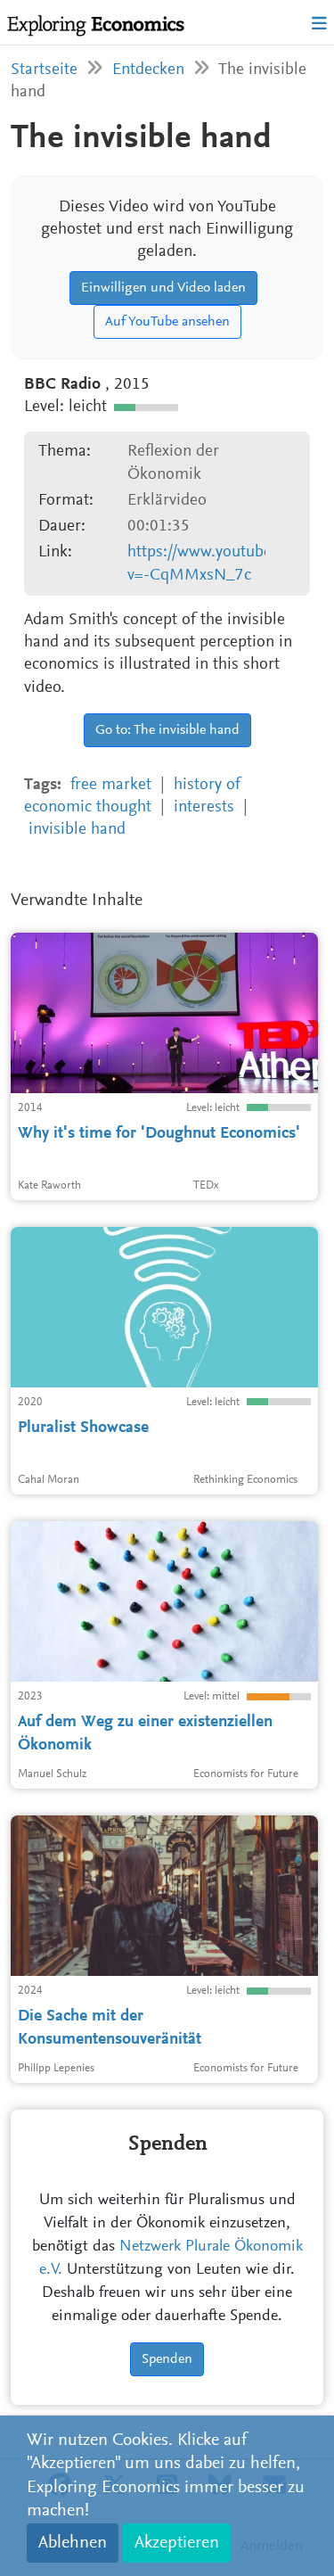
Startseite (44, 70)
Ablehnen (73, 2543)
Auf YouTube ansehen (167, 322)
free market (111, 785)
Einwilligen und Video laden (163, 288)
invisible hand (77, 830)
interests (204, 807)
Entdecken (148, 70)
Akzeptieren (177, 2543)
